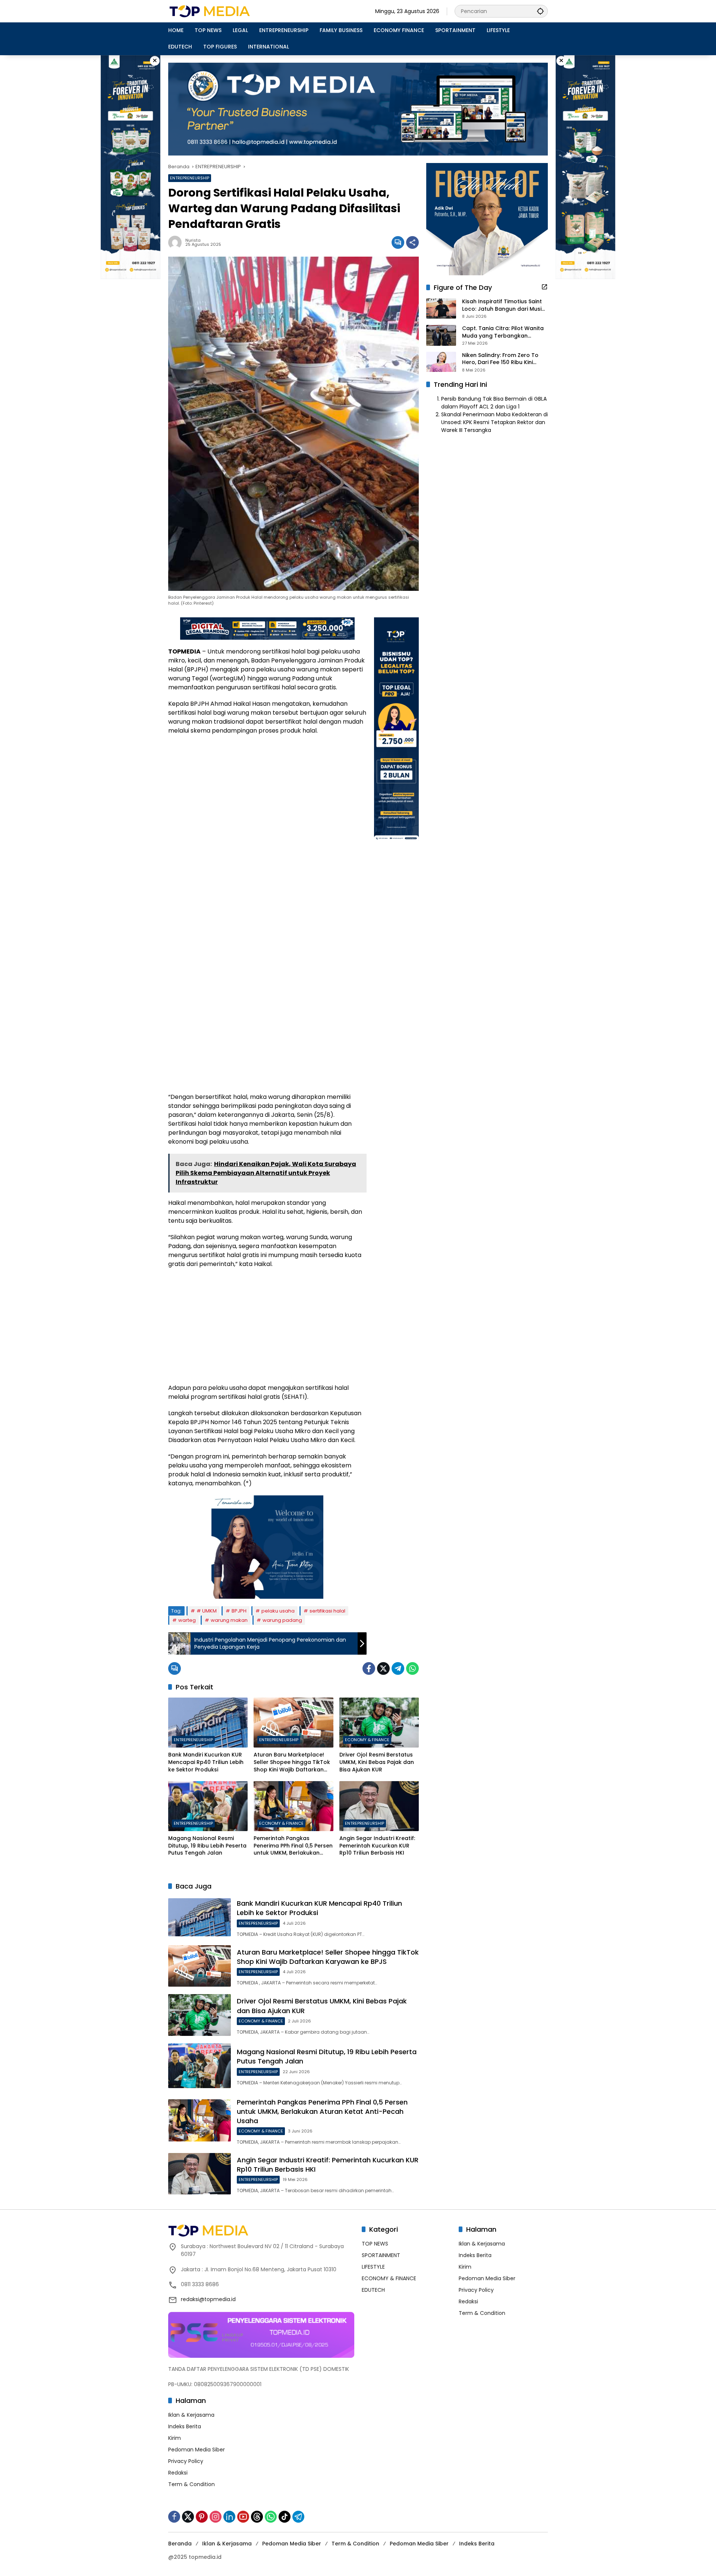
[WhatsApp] (412, 1668)
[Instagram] (216, 2517)
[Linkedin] (229, 2517)
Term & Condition (191, 2484)
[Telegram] (398, 1668)
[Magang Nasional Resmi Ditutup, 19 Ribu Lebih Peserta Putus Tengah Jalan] (208, 1806)
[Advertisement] (267, 795)
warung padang (282, 1620)
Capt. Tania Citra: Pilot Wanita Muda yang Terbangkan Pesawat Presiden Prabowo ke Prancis (503, 332)
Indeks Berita (185, 2426)
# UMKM (207, 1611)
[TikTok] (285, 2517)
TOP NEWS (375, 2244)
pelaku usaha (278, 1611)
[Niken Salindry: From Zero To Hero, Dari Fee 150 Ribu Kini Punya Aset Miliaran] (441, 362)
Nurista (193, 240)
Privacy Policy (186, 2461)
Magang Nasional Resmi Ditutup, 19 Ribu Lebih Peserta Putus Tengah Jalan (207, 1846)
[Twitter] (383, 1668)
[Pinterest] (202, 2517)
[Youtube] (243, 2517)
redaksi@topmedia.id (208, 2299)
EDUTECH (373, 2290)
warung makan (229, 1620)
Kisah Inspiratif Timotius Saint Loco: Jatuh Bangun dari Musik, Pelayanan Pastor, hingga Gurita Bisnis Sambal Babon (504, 306)
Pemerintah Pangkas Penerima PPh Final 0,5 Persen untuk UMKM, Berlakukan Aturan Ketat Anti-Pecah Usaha (293, 1846)
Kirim (175, 2438)
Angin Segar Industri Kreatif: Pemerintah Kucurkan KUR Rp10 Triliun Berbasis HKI (377, 1846)
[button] (540, 11)
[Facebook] (369, 1668)
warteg (187, 1620)
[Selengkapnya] (544, 287)
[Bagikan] (412, 242)
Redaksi (178, 2473)
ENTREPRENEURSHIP (190, 178)
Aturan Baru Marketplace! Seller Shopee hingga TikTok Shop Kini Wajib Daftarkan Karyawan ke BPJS (292, 1762)
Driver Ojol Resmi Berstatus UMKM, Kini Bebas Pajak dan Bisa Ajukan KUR (377, 1762)
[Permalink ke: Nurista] (177, 242)
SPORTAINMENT (381, 2255)
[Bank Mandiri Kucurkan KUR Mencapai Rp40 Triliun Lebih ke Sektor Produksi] (208, 1723)
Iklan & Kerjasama (191, 2415)
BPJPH (239, 1611)
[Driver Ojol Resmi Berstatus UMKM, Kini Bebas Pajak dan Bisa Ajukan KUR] (379, 1723)
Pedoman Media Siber (197, 2450)
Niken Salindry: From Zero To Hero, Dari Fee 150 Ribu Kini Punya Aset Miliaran (500, 359)
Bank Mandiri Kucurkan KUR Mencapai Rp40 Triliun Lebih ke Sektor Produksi (206, 1762)
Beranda (180, 2544)
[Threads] (257, 2517)
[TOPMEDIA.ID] (234, 11)
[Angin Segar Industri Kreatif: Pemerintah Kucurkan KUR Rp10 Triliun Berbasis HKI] (379, 1806)
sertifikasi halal (327, 1611)
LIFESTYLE (373, 2267)
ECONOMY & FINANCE (367, 1740)
